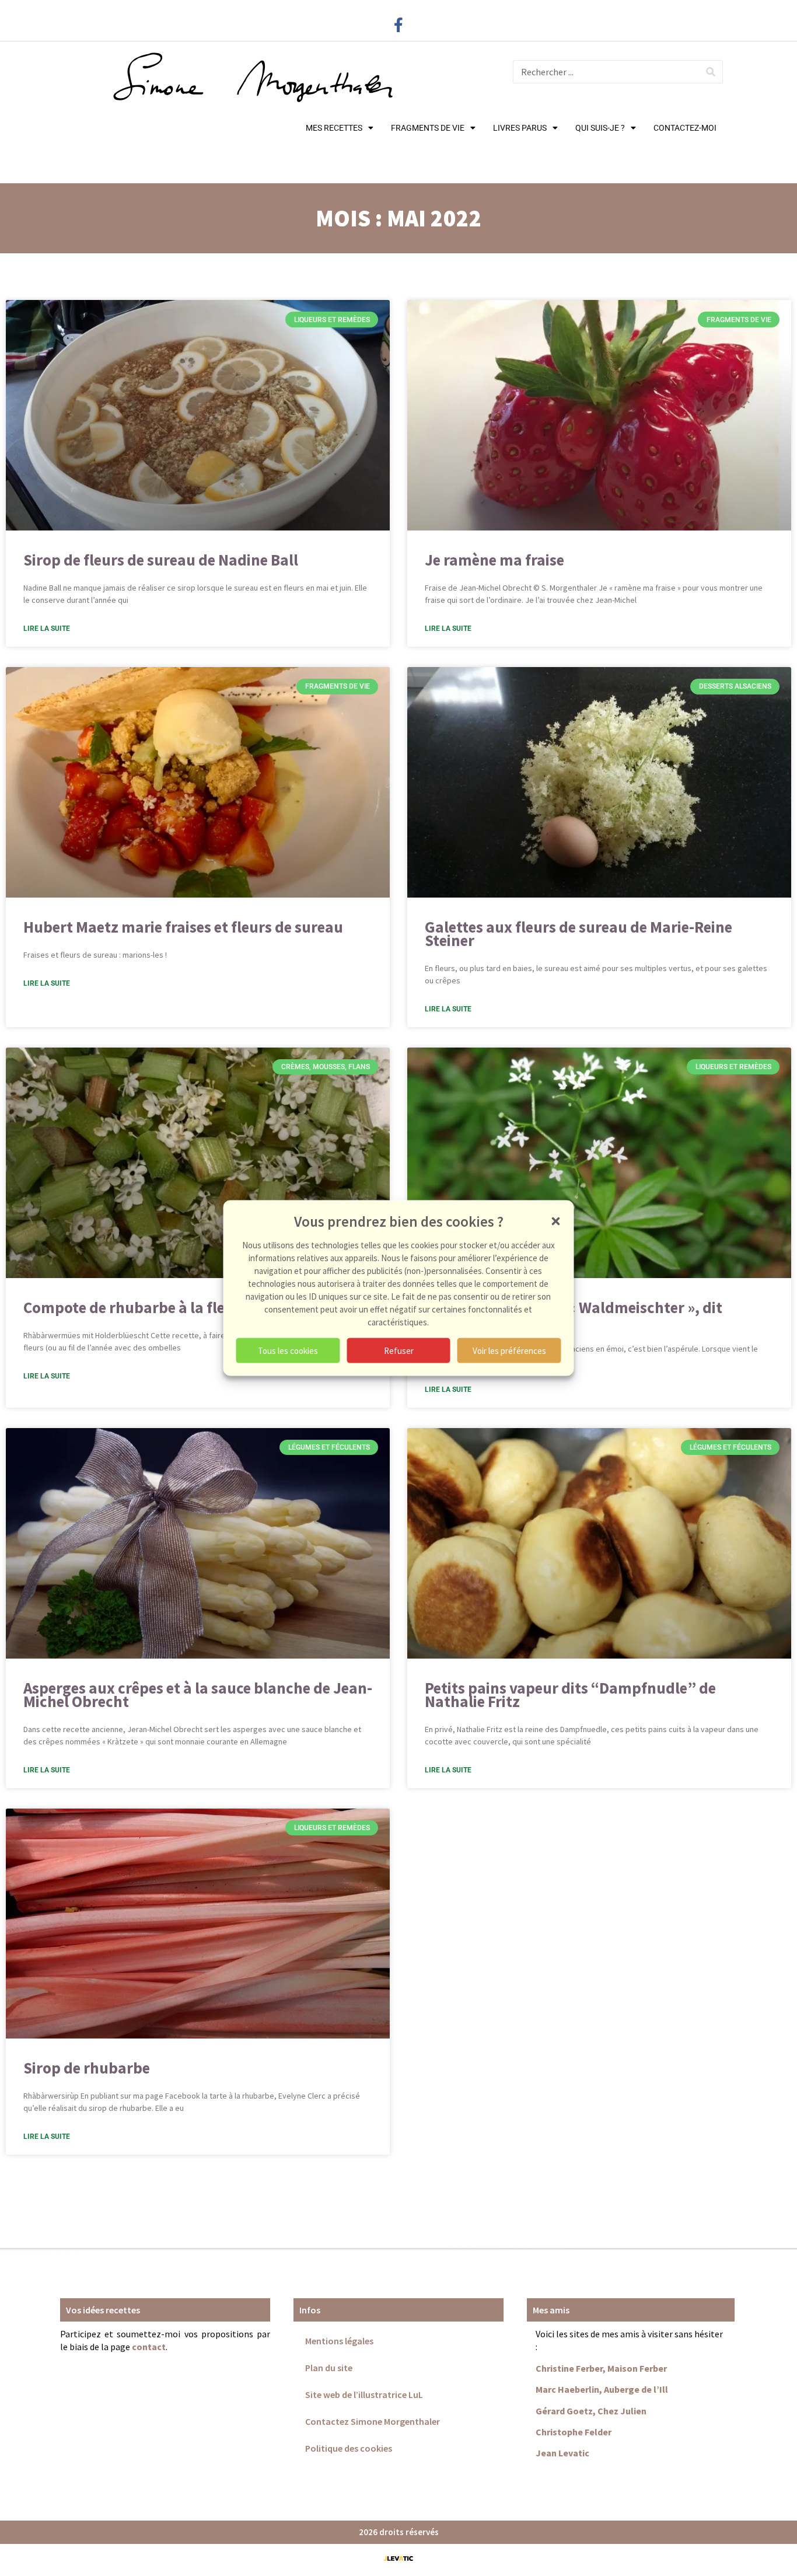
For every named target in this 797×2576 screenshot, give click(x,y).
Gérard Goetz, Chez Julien (591, 2411)
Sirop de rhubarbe (87, 2068)
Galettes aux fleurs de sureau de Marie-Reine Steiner (578, 933)
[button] (556, 1221)
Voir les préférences (509, 1350)
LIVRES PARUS (520, 128)
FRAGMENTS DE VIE (428, 128)
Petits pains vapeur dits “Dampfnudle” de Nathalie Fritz (570, 1694)
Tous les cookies (288, 1350)
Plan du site (329, 2368)
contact (149, 2347)
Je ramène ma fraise (494, 560)
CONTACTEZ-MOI (685, 128)
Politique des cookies (349, 2448)
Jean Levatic (562, 2453)
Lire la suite (47, 629)
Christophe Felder (574, 2432)
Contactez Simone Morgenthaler (373, 2421)
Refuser (399, 1350)
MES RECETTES (334, 128)
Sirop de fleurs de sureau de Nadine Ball (161, 560)
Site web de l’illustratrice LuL (364, 2395)
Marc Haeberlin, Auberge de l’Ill (602, 2389)
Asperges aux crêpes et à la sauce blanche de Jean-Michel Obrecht (198, 1694)
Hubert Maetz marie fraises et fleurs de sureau (183, 927)
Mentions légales (339, 2341)
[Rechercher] (711, 72)
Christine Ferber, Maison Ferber (601, 2368)
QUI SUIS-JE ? (600, 128)
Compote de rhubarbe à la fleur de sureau (167, 1307)
